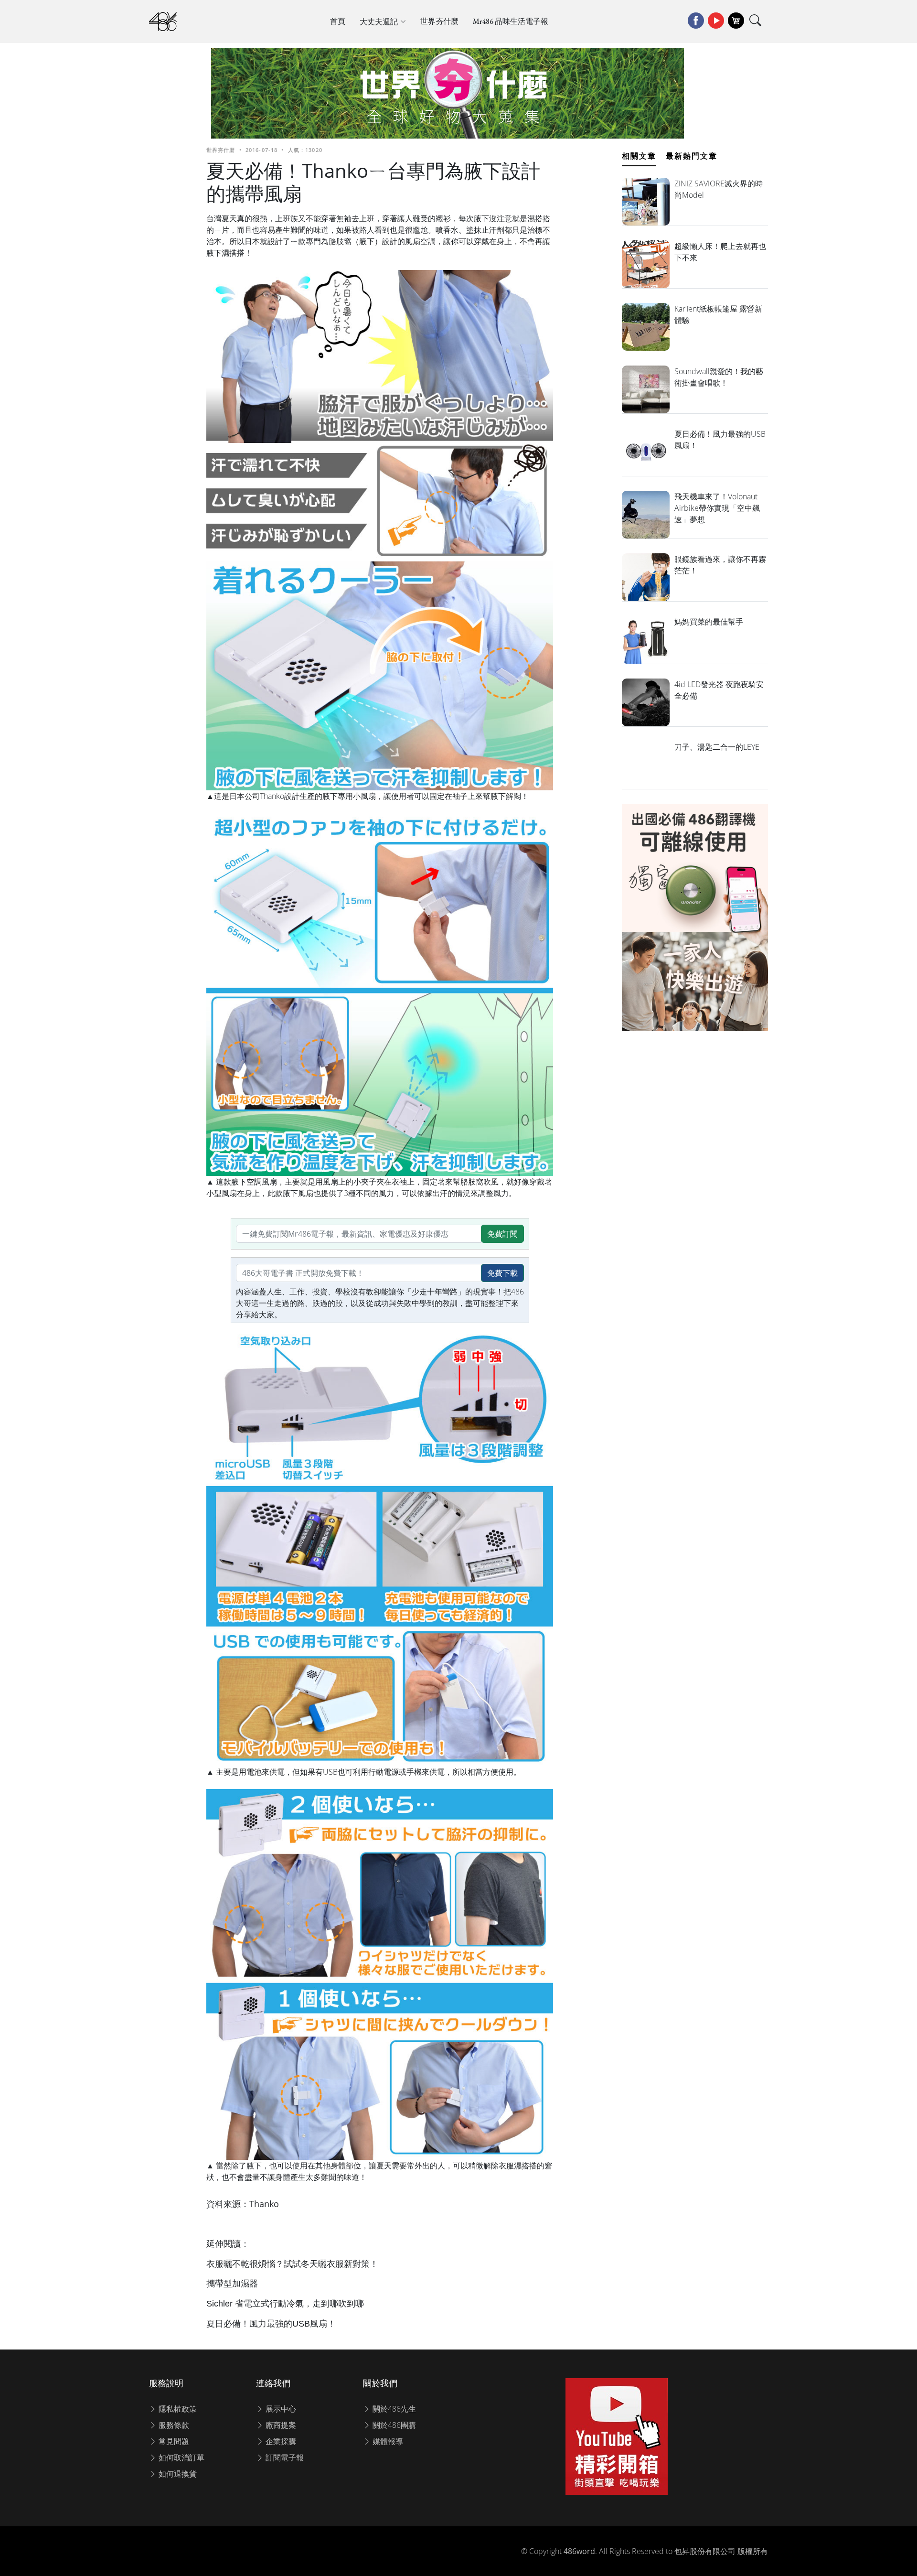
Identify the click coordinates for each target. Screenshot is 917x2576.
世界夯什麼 (439, 21)
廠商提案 (280, 2425)
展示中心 (280, 2409)
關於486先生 (393, 2409)
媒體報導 (387, 2441)
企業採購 (280, 2441)
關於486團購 (393, 2425)
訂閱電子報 (284, 2457)
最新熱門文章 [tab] (692, 156)
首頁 (338, 21)
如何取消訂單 (181, 2457)
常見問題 (173, 2441)
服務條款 (173, 2425)
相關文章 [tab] (639, 156)
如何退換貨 (177, 2474)
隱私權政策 (177, 2409)
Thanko (264, 2204)
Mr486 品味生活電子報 (511, 21)
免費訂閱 (502, 1234)
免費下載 (502, 1273)
